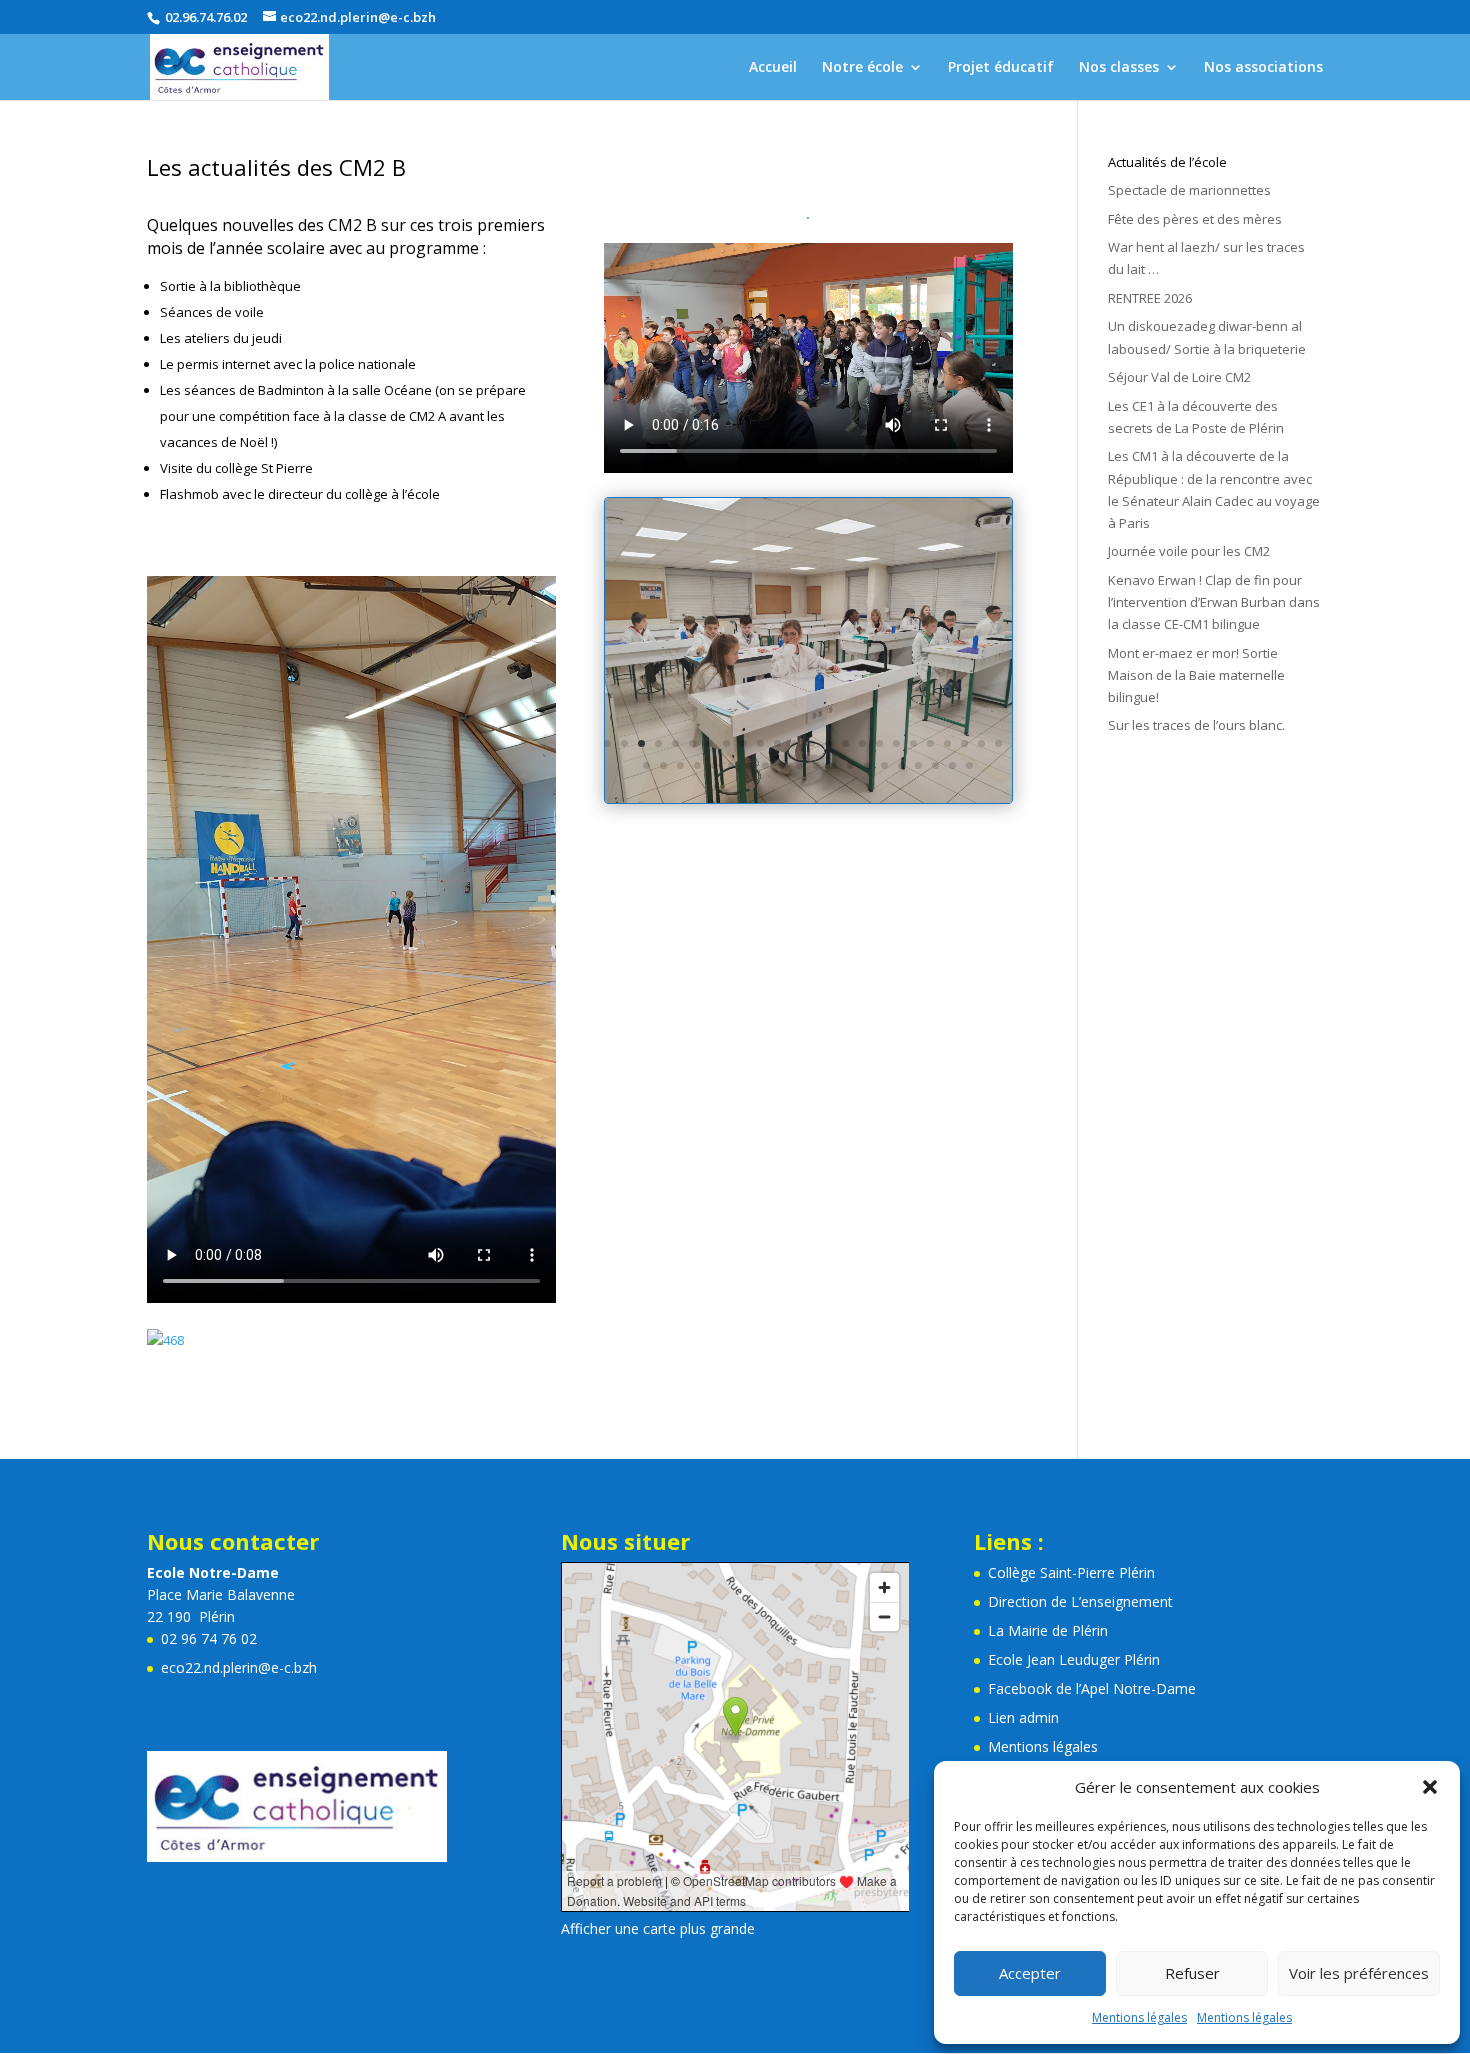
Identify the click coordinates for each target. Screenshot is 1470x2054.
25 (646, 765)
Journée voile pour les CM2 (1189, 551)
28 (697, 765)
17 (879, 743)
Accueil (773, 68)
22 (964, 743)
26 (663, 765)
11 (777, 743)
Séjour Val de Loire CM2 (1179, 377)
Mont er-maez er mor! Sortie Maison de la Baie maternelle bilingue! (1196, 675)
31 (748, 765)
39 (884, 765)
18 (896, 743)
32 (765, 765)
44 (969, 765)
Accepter (1030, 1973)
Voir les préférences (1359, 1973)
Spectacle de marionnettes (1189, 190)
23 (981, 743)
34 (799, 765)
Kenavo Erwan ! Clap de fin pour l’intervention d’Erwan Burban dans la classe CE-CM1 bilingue (1214, 602)
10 (760, 743)
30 (731, 765)
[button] (1430, 1787)
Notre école (862, 68)
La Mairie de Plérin (1048, 1630)
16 (862, 743)
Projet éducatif (1001, 68)
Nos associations (1263, 68)
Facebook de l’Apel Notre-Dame (1092, 1688)
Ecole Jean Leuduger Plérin (1074, 1659)
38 (867, 765)
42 (935, 765)
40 (901, 765)
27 (680, 765)
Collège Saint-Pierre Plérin (1071, 1572)
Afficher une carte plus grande (658, 1928)
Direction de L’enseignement (1080, 1601)
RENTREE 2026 (1150, 298)
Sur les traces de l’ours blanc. (1196, 725)
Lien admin (1023, 1717)
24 (998, 743)
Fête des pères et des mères (1195, 219)
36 (833, 765)
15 (845, 743)
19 (913, 743)
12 (794, 743)
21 (947, 743)
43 (952, 765)
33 (782, 765)
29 (714, 765)
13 (811, 743)
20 (930, 743)
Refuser (1192, 1973)
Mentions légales (1139, 2017)
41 (918, 765)
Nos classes (1119, 68)
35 (816, 765)
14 (828, 743)
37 (850, 765)
